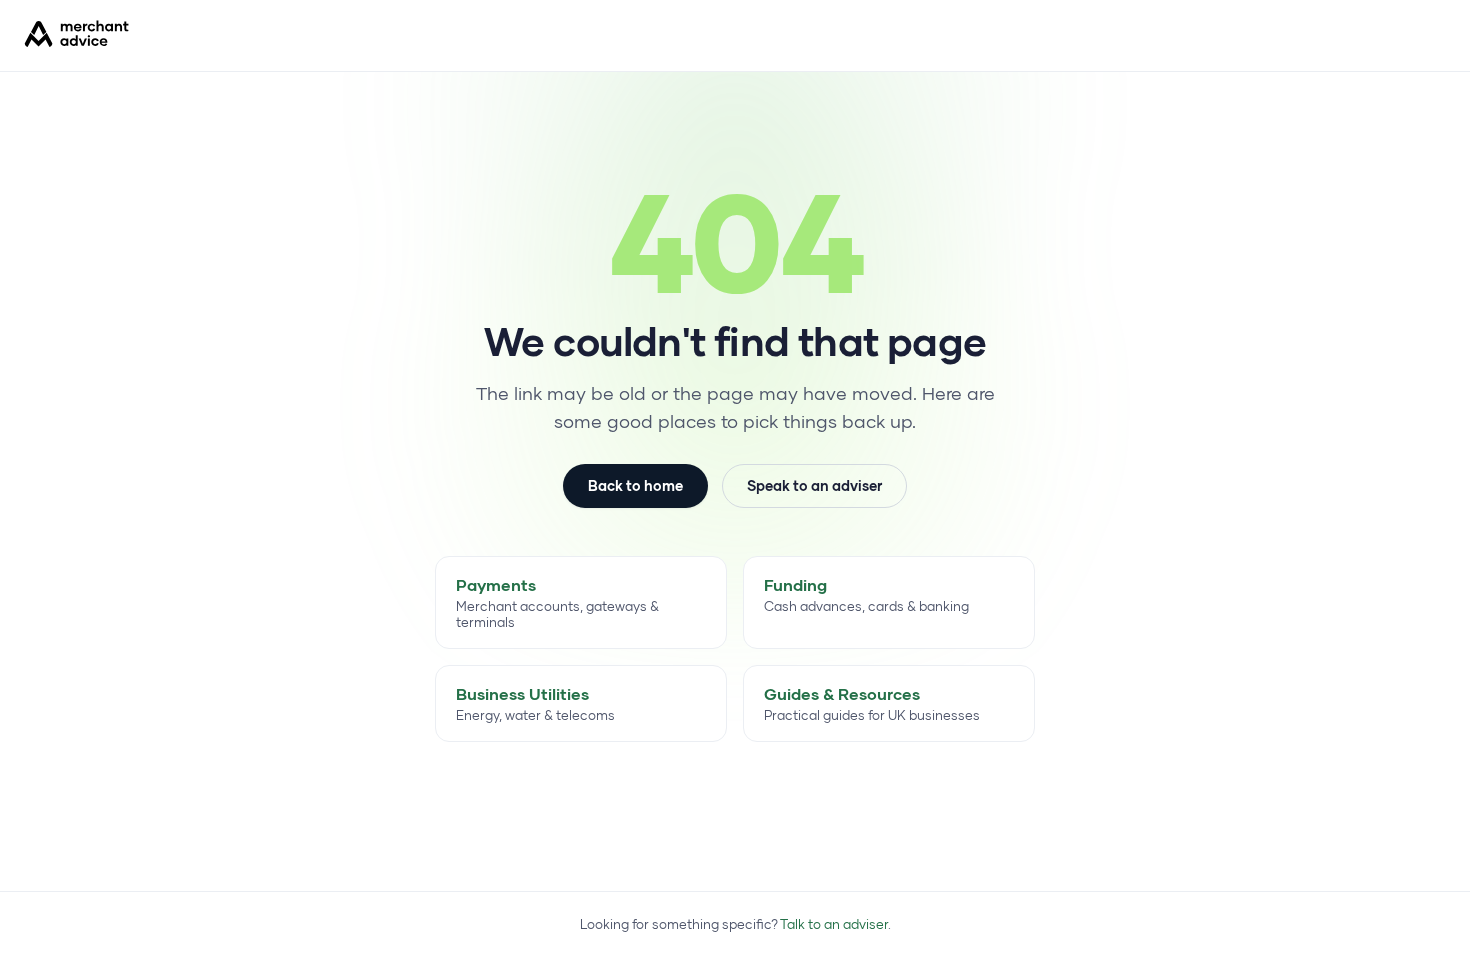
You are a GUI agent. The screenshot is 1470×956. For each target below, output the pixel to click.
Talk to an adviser (834, 924)
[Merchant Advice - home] (76, 34)
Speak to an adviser (814, 485)
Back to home (635, 485)
